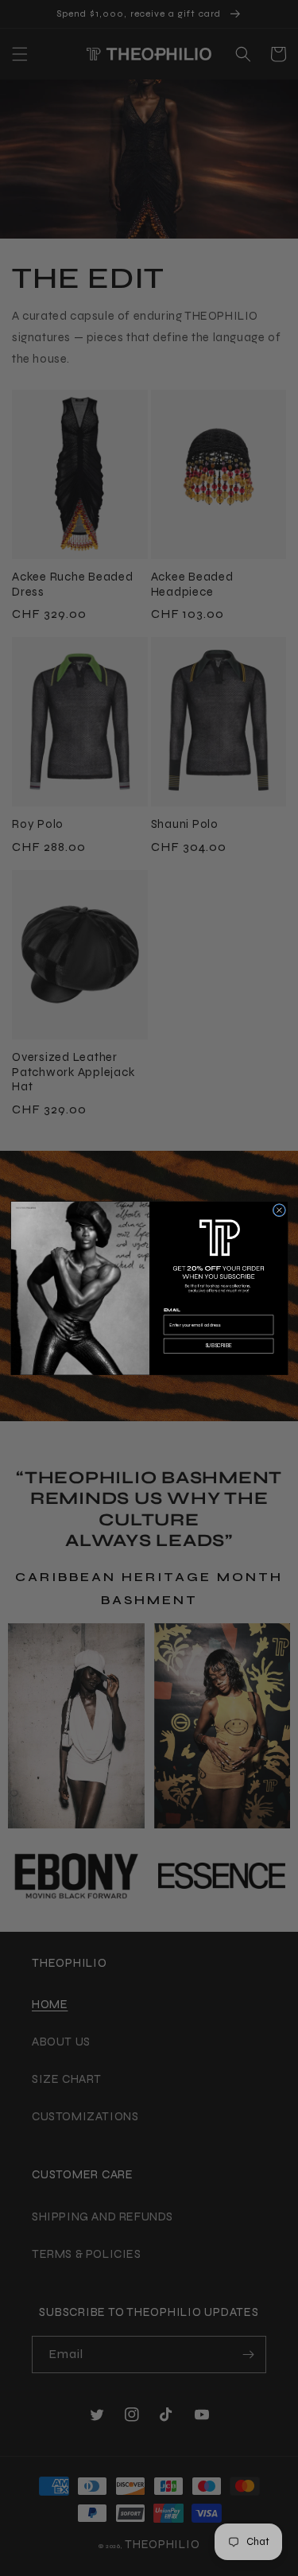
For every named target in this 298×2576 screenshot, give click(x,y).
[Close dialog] (279, 1210)
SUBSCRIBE (218, 1346)
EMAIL (171, 1309)
